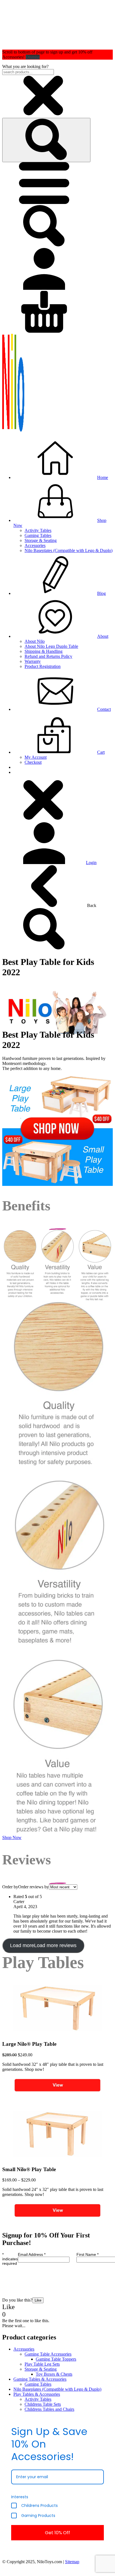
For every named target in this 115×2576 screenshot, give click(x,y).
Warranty (33, 661)
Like (38, 2300)
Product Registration (43, 666)
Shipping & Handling (44, 651)
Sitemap (72, 2562)
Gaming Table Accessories (48, 2354)
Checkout (33, 762)
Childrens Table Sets (43, 2404)
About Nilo (35, 641)
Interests (20, 2497)
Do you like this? (17, 2300)
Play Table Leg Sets (42, 2364)
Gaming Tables (38, 535)
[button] (44, 202)
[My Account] (44, 288)
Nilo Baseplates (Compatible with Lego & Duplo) (69, 550)
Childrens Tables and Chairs (49, 2409)
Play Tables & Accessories (37, 2394)
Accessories (35, 545)
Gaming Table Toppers (56, 2359)
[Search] (46, 140)
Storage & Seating (41, 540)
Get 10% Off (57, 2533)
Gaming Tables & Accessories (40, 2379)
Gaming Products (38, 2516)
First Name (88, 2254)
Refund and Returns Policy (48, 656)
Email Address (32, 2254)
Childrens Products (39, 2506)
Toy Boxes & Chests (54, 2374)
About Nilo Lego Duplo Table (51, 646)
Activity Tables (38, 530)
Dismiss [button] (33, 57)
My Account (36, 757)
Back (91, 905)
